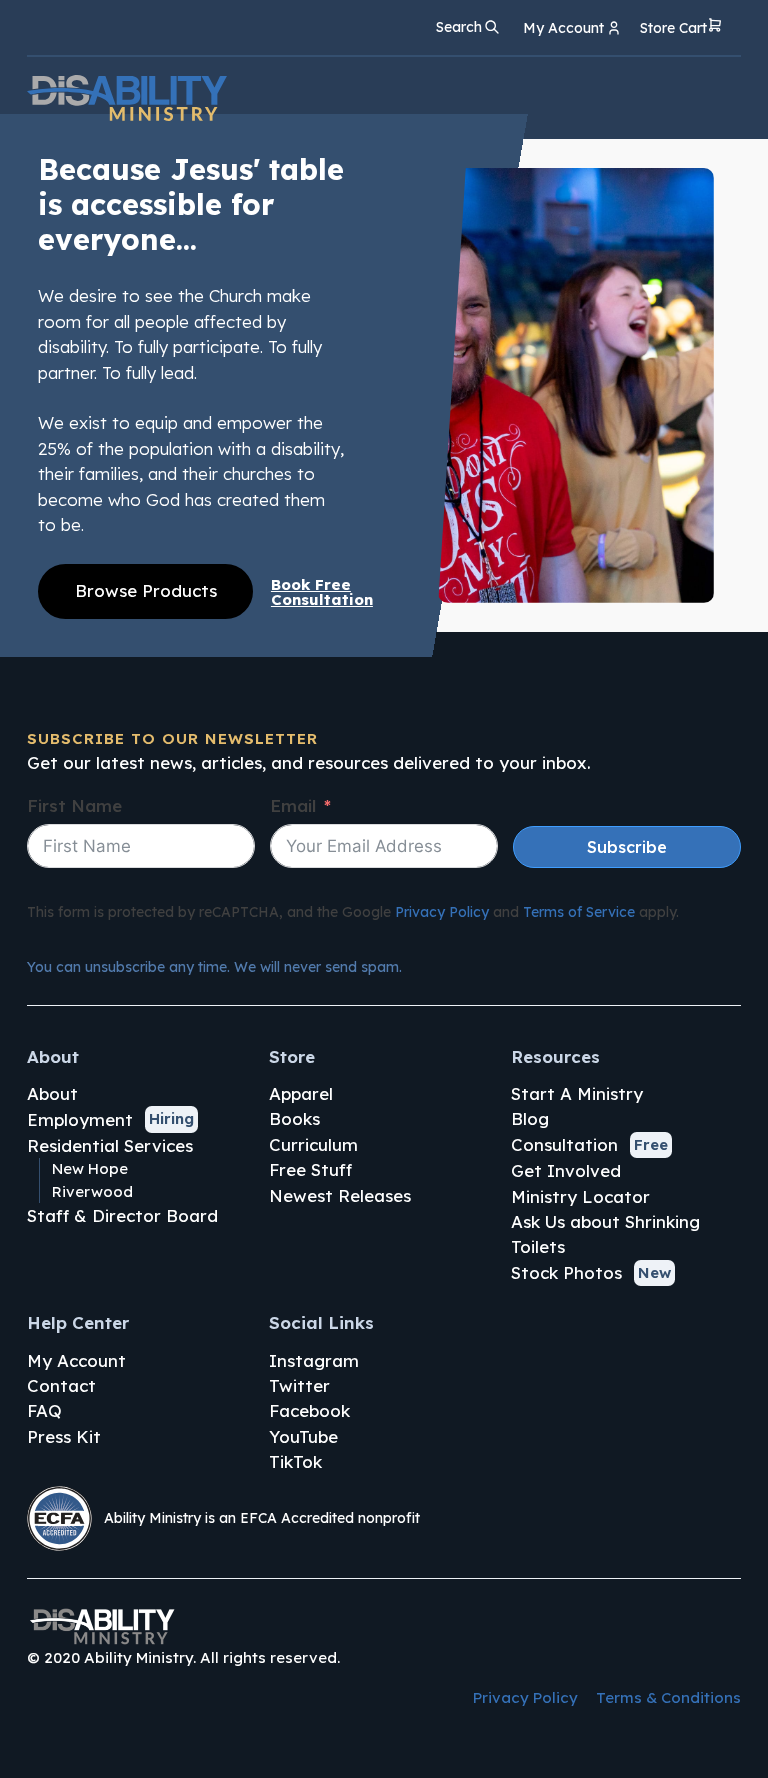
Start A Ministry (577, 1093)
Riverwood (92, 1191)
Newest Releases (340, 1195)
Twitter (299, 1385)
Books (294, 1118)
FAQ (44, 1410)
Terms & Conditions (668, 1697)
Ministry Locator (580, 1196)
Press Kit (64, 1436)
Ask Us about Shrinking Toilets (605, 1234)
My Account (76, 1360)
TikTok (295, 1461)
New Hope (90, 1168)
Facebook (309, 1410)
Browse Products (146, 590)
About (52, 1093)
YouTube (303, 1436)
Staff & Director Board (122, 1215)
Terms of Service (579, 912)
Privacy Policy (442, 912)
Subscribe (627, 847)
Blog (530, 1118)
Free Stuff (310, 1169)
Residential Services (110, 1145)
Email (293, 805)
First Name (74, 805)
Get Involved (566, 1170)
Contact (61, 1385)
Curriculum (313, 1144)
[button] (681, 28)
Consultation (564, 1144)
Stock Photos (566, 1272)
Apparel (301, 1093)
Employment (80, 1119)
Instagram (314, 1360)
